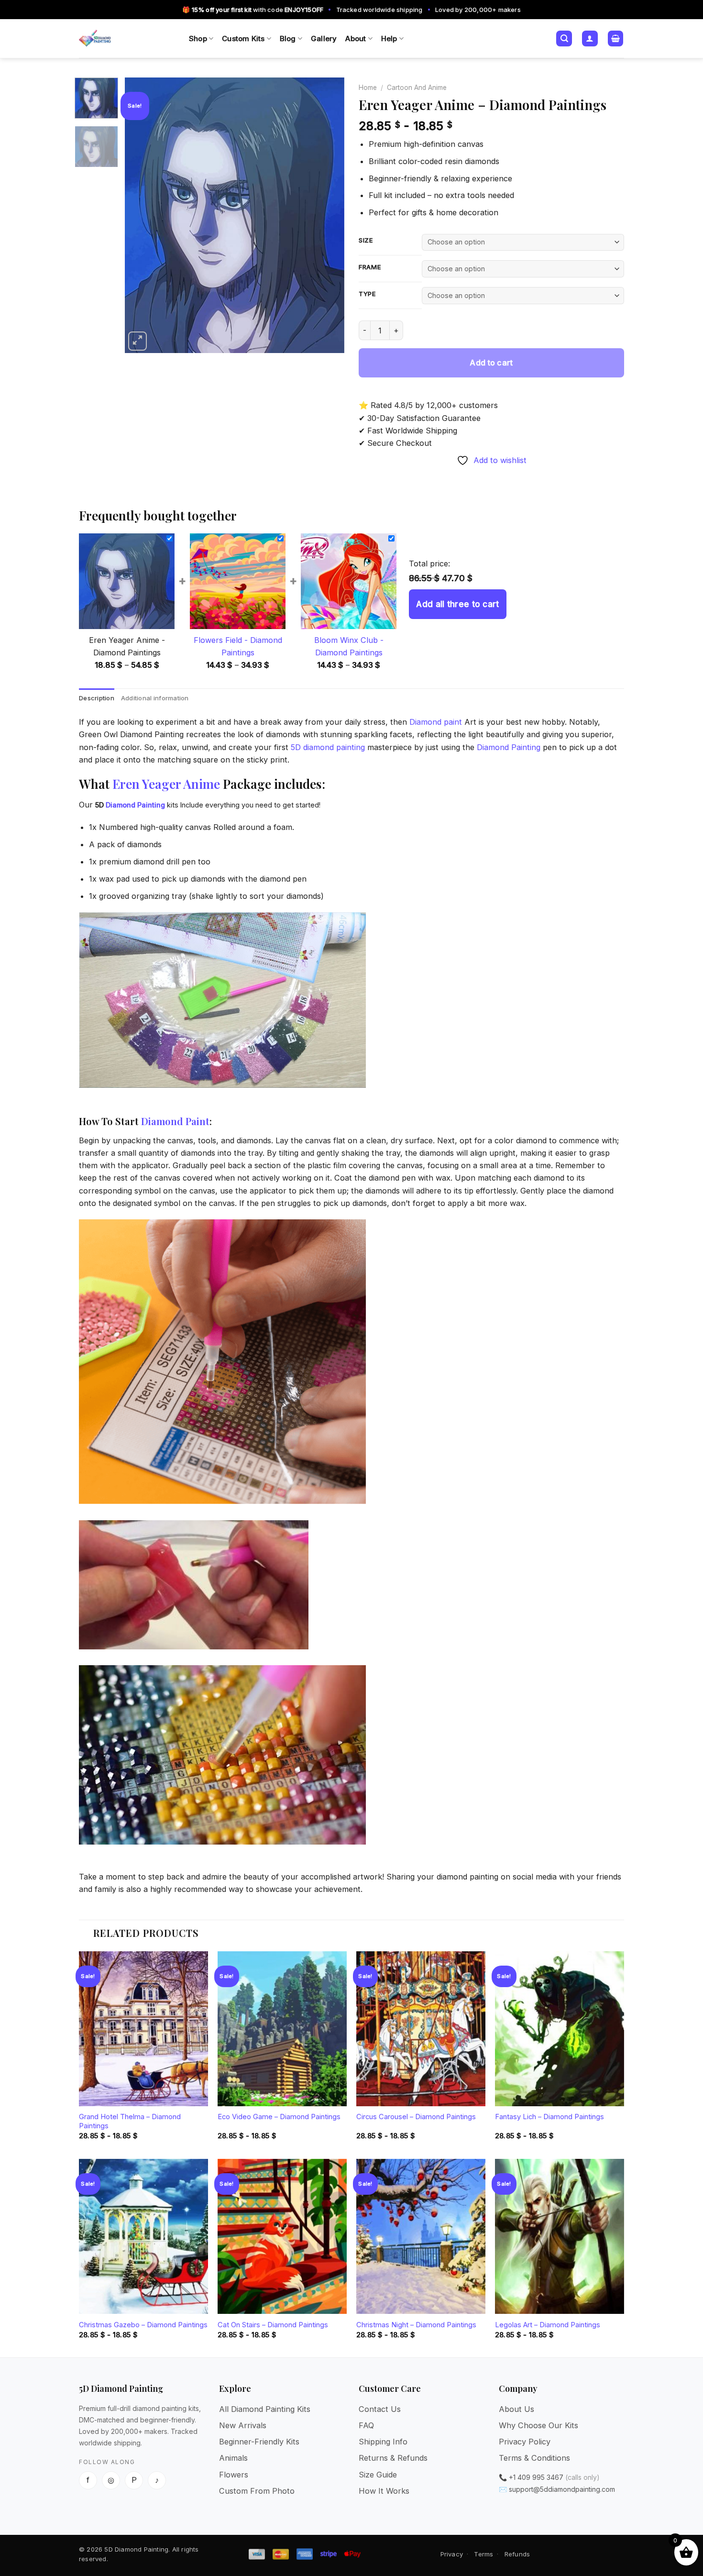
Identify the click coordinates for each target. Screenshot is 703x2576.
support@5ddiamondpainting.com (562, 2489)
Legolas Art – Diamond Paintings (548, 2325)
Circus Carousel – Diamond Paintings (416, 2117)
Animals (233, 2458)
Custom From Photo (257, 2491)
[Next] (328, 215)
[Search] (564, 39)
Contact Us (380, 2409)
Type (368, 294)
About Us (516, 2409)
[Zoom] (138, 341)
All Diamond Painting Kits (265, 2409)
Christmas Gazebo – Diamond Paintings (143, 2325)
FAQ (366, 2425)
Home (368, 88)
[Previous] (141, 215)
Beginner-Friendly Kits (259, 2442)
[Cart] (616, 39)
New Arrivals (243, 2425)
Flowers (234, 2475)
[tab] (97, 698)
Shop (198, 39)
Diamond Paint (175, 1121)
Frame (370, 267)
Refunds (517, 2554)
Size (366, 241)
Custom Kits (243, 39)
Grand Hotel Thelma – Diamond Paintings (130, 2121)
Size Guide (378, 2475)
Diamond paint (436, 722)
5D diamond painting (328, 747)
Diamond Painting (509, 747)
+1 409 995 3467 (536, 2477)
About (356, 39)
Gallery (324, 39)
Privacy (452, 2554)
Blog (288, 39)
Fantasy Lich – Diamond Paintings (549, 2117)
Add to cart (491, 363)
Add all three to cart (457, 604)
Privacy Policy (525, 2442)
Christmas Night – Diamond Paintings (416, 2325)
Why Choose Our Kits (538, 2425)
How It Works (384, 2491)
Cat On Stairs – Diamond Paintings (273, 2325)
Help (389, 39)
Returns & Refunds (393, 2458)
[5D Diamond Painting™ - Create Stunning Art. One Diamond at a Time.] (127, 39)
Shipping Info (383, 2442)
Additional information (155, 698)
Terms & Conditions (534, 2458)
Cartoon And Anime (417, 88)
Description (97, 698)
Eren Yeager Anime (166, 784)
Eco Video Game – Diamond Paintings (279, 2117)
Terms (483, 2554)
